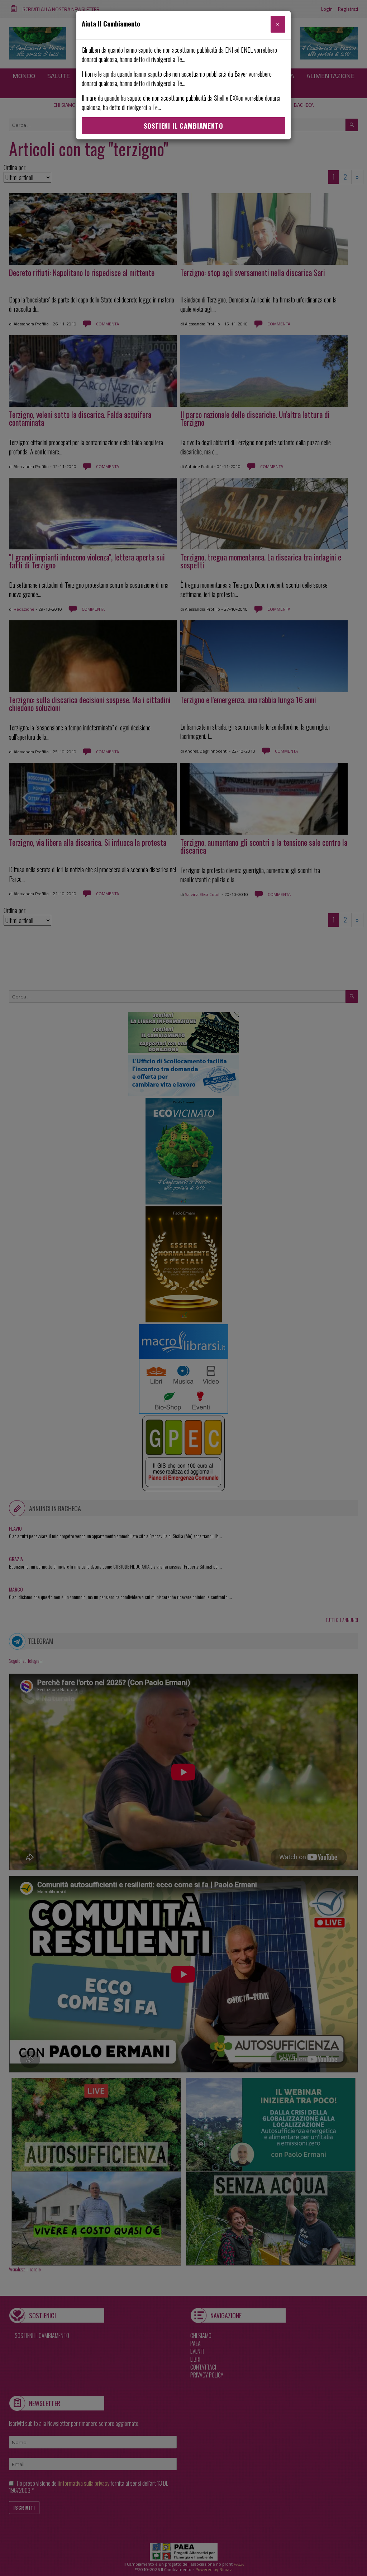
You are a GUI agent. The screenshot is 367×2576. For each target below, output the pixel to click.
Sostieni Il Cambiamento (183, 126)
